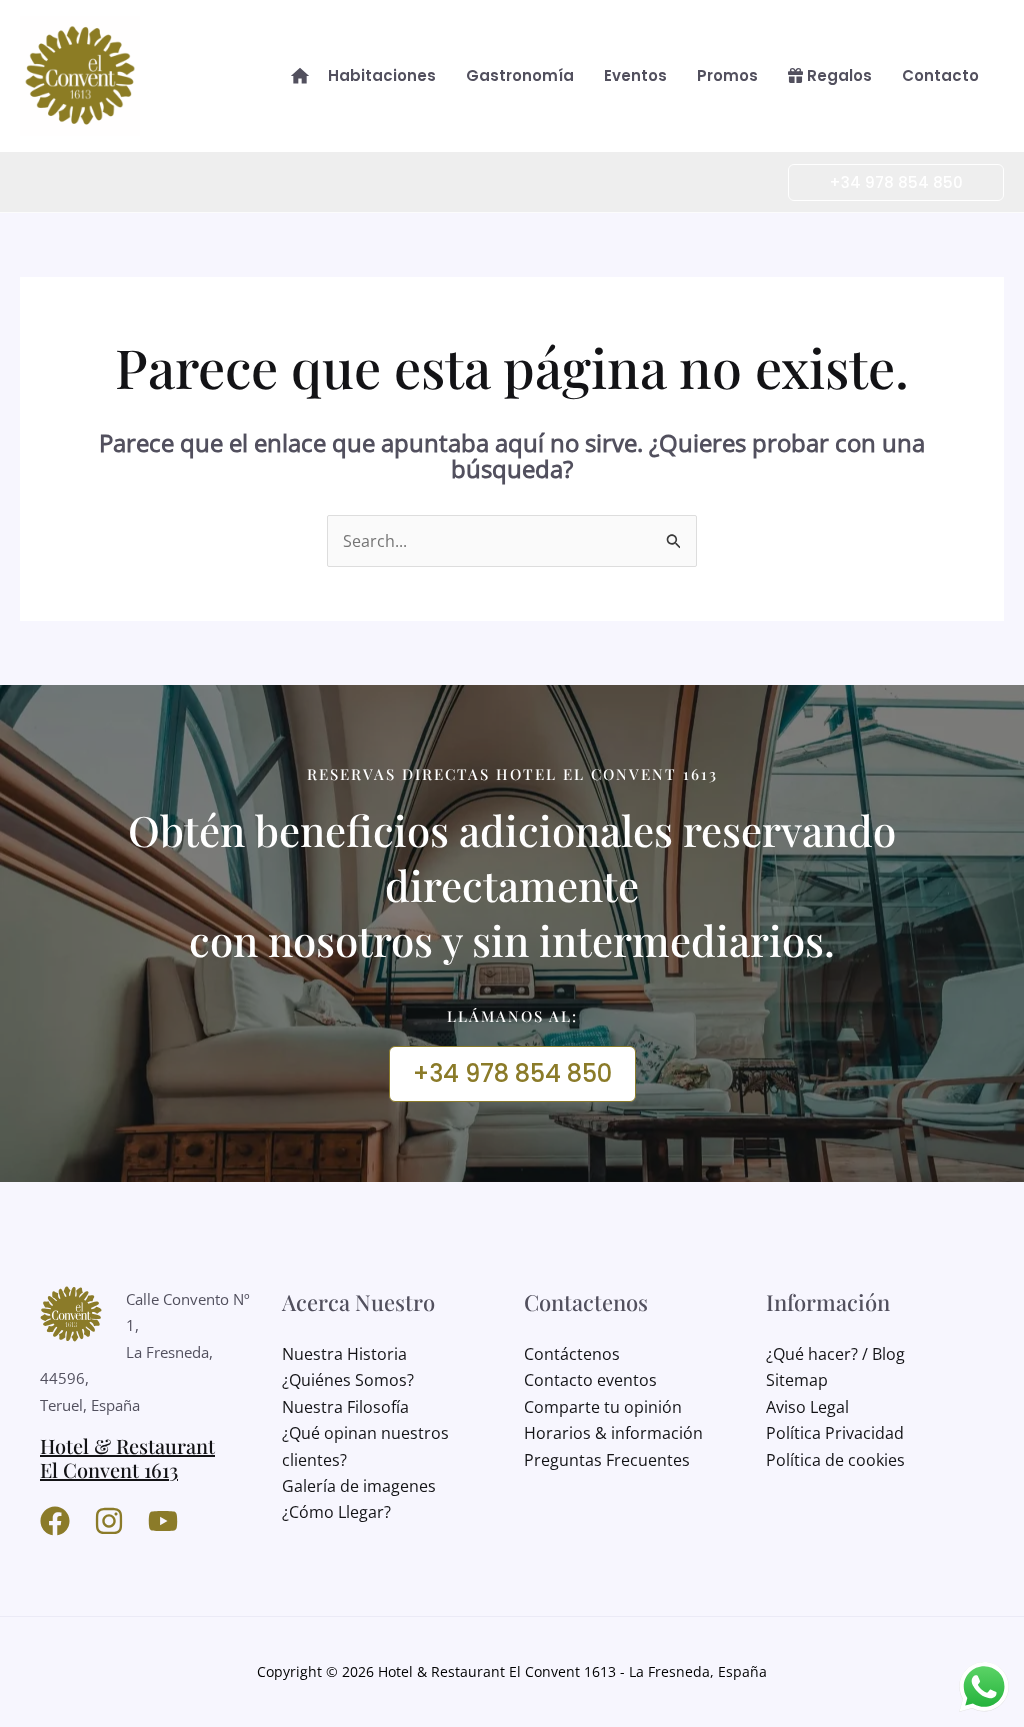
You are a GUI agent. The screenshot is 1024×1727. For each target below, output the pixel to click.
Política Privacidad (835, 1433)
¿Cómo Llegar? (336, 1512)
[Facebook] (55, 1521)
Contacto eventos (590, 1380)
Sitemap (797, 1380)
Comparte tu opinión (603, 1407)
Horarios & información (613, 1433)
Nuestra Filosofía (345, 1407)
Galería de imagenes (359, 1486)
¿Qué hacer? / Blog (835, 1354)
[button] (884, 182)
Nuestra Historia (344, 1354)
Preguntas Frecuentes (607, 1460)
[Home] (300, 76)
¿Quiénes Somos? (348, 1380)
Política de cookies (835, 1460)
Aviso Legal (807, 1407)
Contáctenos (572, 1354)
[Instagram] (109, 1521)
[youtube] (163, 1521)
